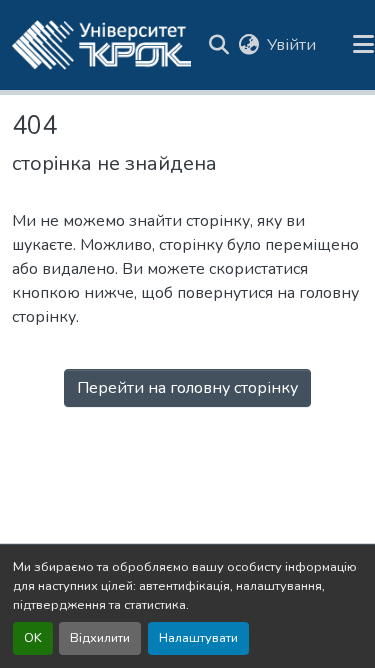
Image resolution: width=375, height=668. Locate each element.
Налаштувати (198, 638)
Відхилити (100, 638)
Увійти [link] (291, 45)
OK (33, 638)
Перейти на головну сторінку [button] (187, 388)
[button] (101, 45)
